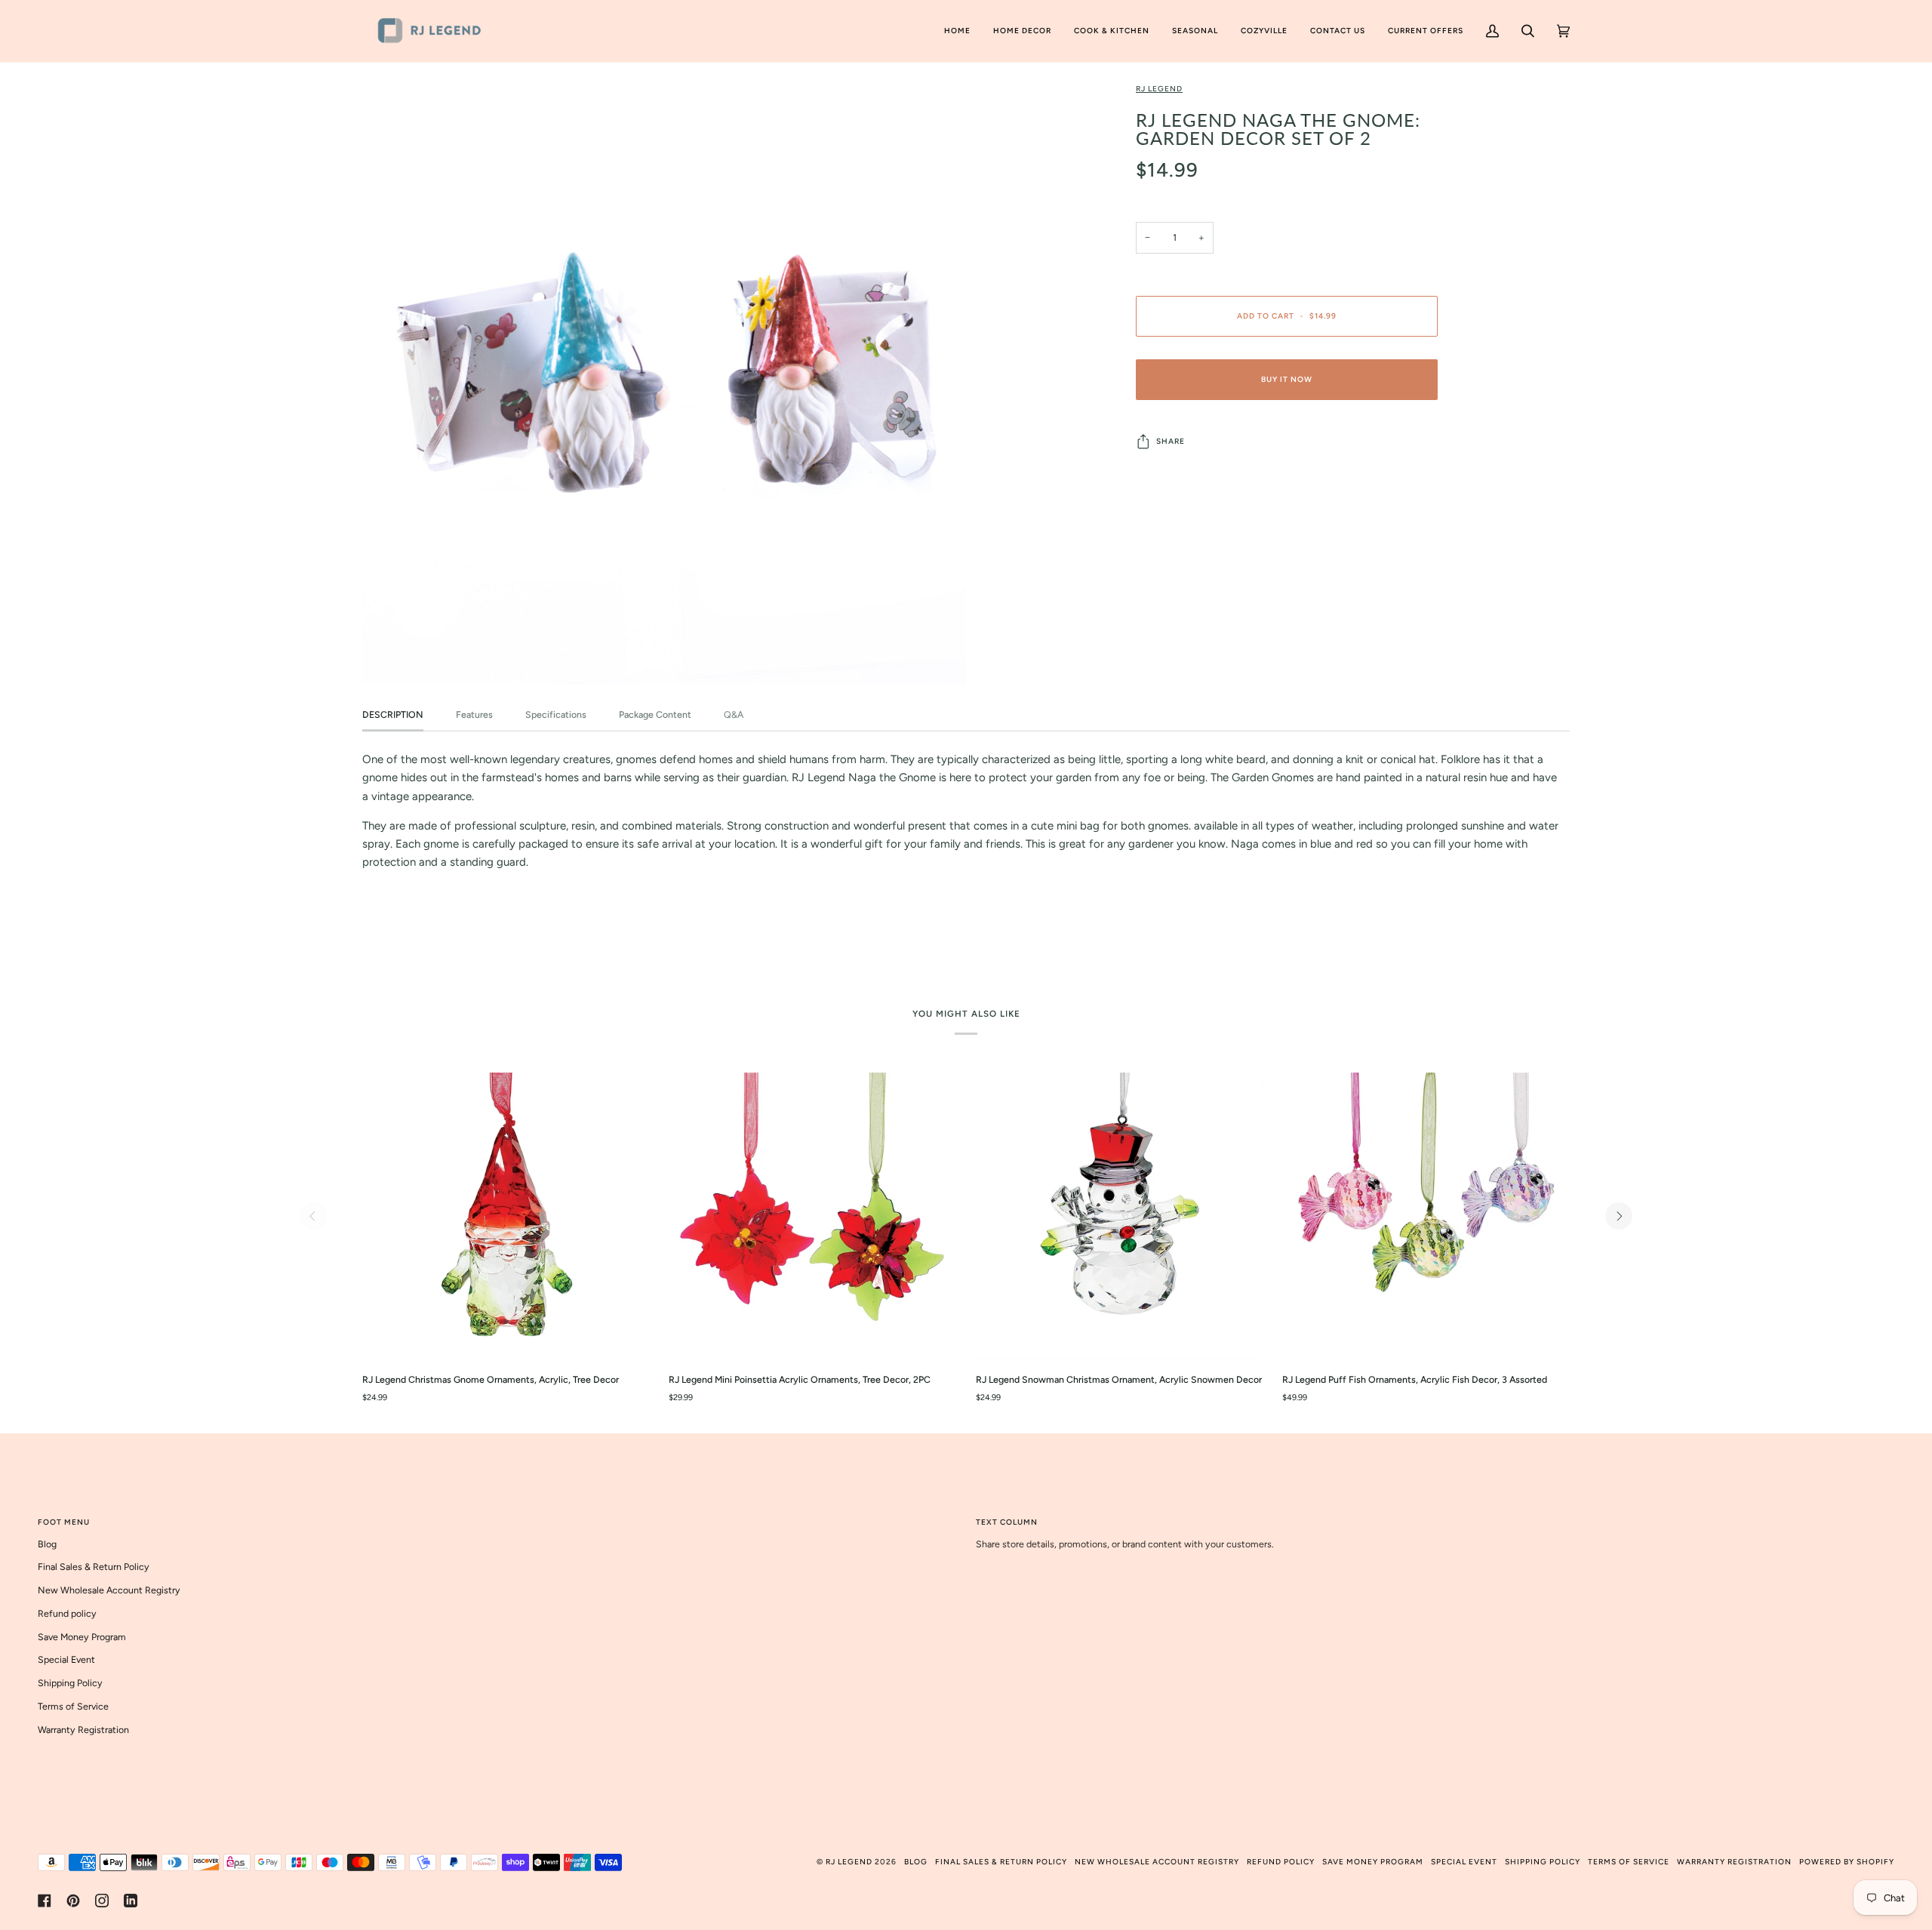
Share (1171, 441)
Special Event (66, 1659)
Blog (47, 1544)
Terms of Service (73, 1706)
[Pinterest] (73, 1901)
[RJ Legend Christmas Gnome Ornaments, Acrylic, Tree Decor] (506, 1216)
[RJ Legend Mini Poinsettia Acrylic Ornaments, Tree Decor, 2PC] (812, 1216)
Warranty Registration (83, 1730)
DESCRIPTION (393, 714)
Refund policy (67, 1613)
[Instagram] (102, 1901)
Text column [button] (1007, 1522)
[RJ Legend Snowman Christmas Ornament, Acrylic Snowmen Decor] (1120, 1216)
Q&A (734, 714)
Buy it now (1287, 379)
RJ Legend (1159, 89)
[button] (1022, 31)
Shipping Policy (70, 1683)
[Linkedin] (131, 1901)
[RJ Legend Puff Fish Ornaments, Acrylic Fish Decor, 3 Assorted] (1426, 1216)
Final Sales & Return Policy (94, 1567)
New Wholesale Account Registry (109, 1590)
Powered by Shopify (1847, 1862)
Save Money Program (82, 1637)
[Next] (1619, 1216)
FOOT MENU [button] (64, 1522)
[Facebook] (45, 1901)
